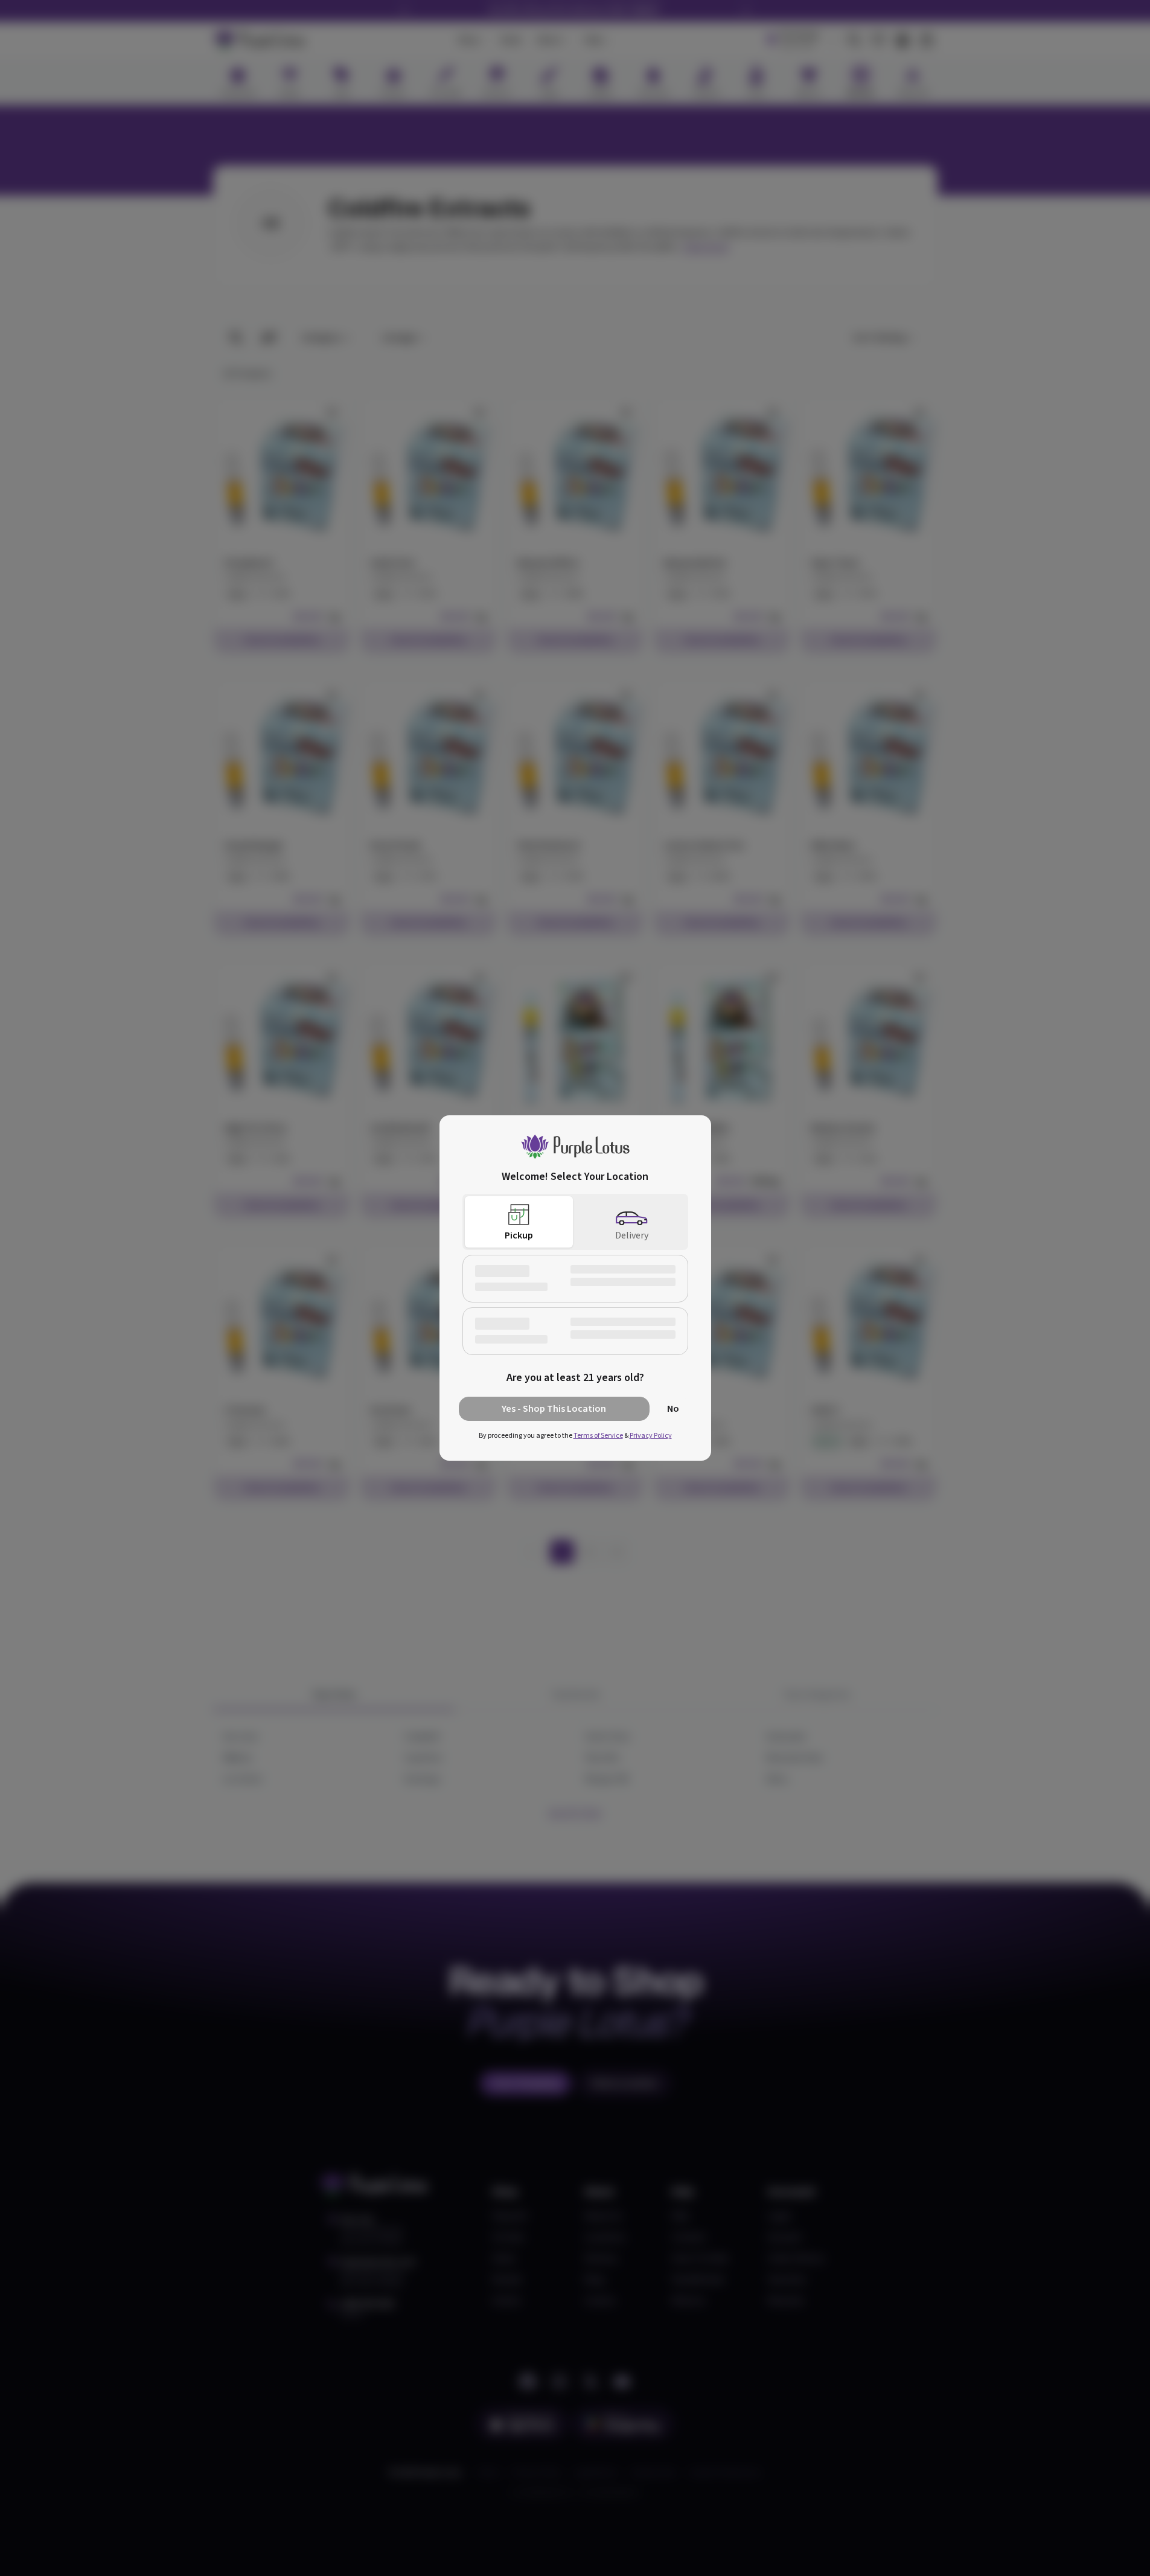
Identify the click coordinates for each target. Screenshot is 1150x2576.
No (673, 1409)
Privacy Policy (651, 1436)
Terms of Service (598, 1436)
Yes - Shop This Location (554, 1409)
